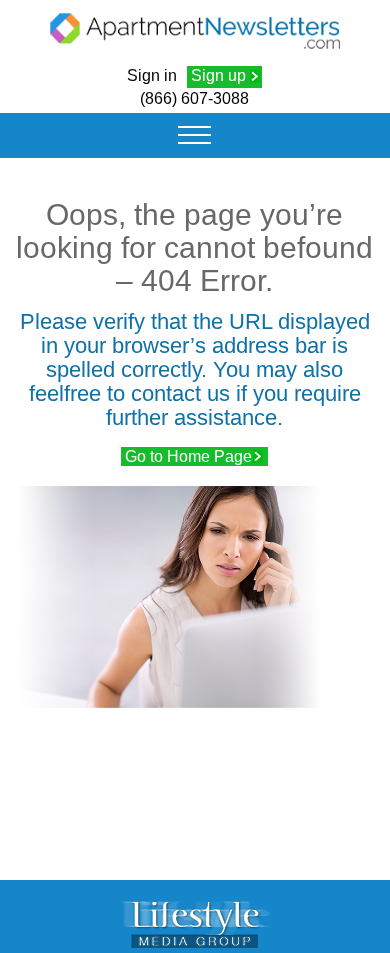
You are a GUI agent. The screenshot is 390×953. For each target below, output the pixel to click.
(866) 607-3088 (194, 98)
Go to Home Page (188, 456)
